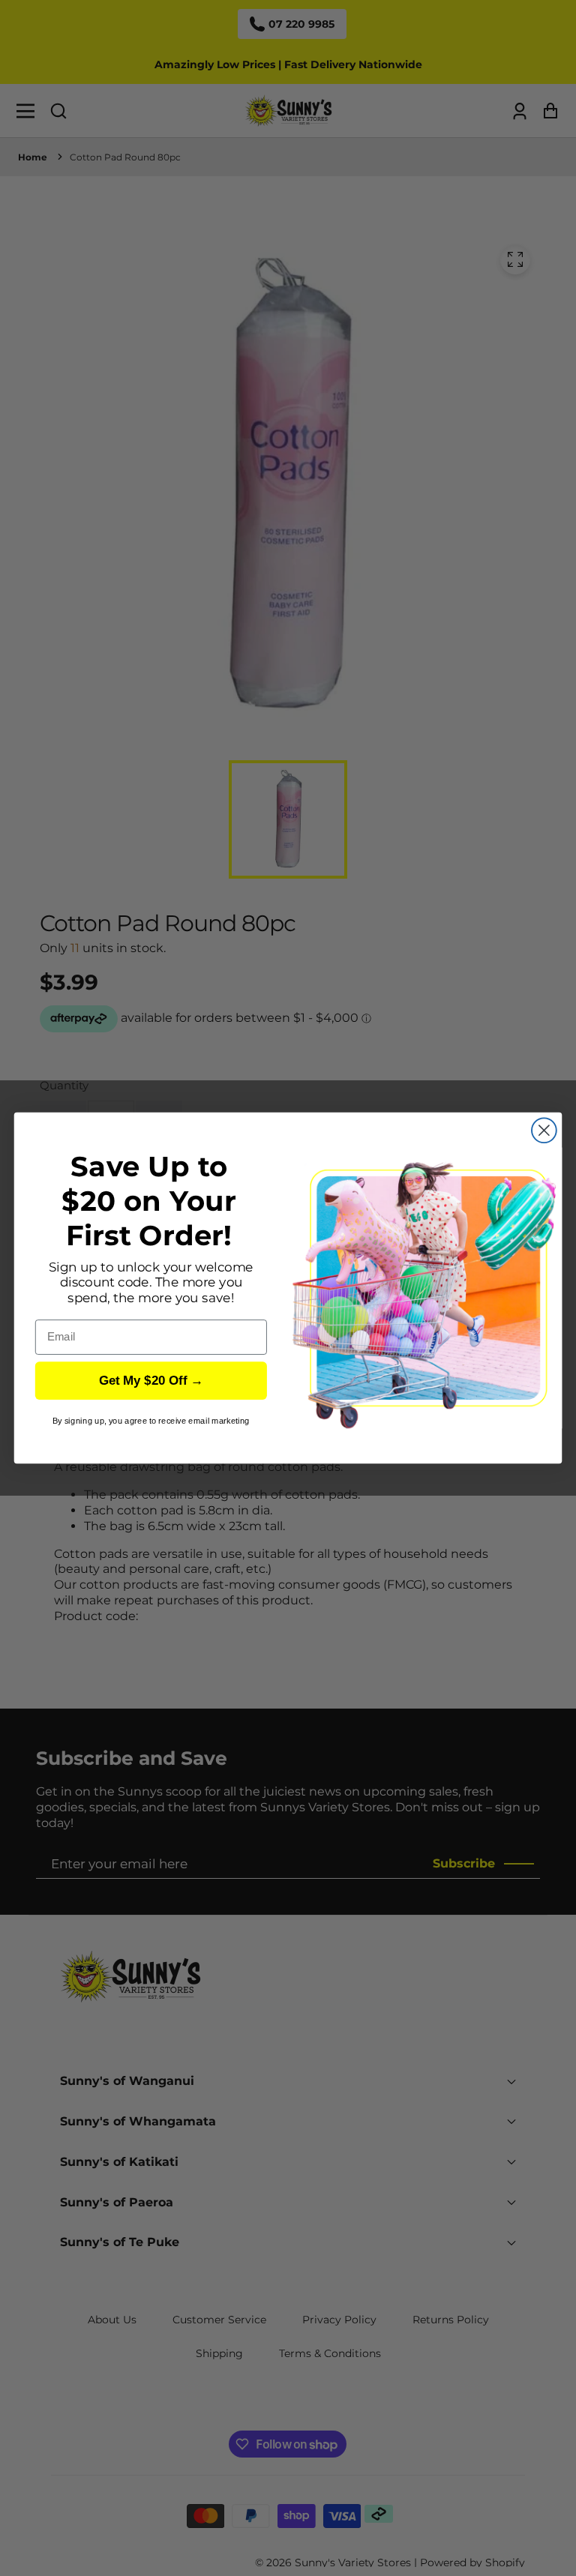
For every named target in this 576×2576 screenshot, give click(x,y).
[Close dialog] (544, 1130)
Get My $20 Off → (151, 1381)
